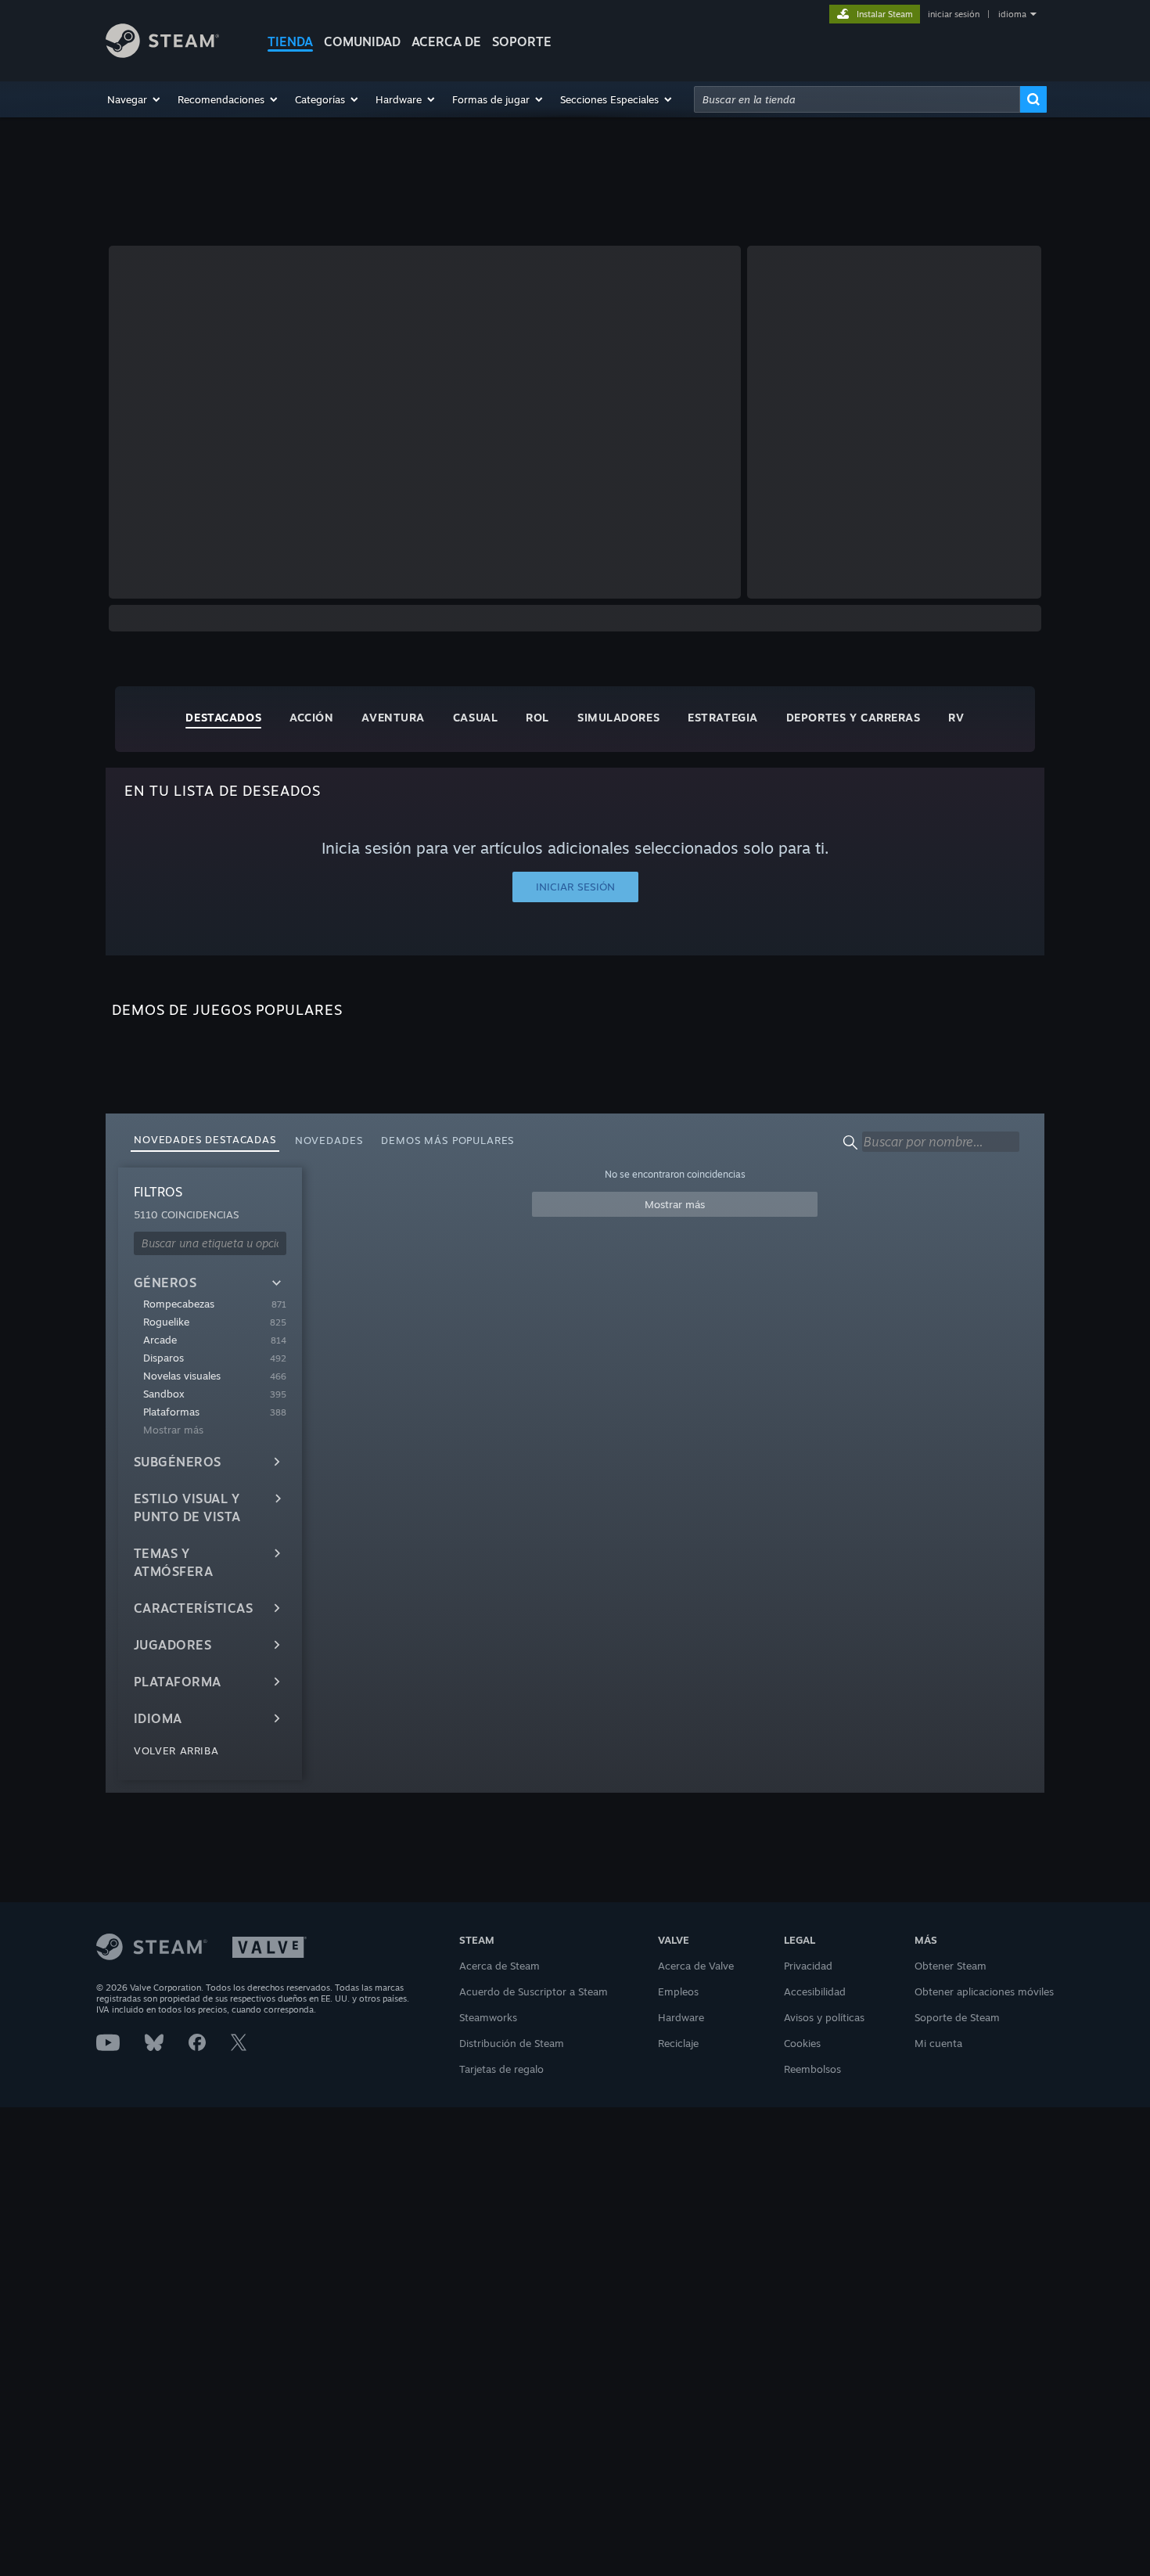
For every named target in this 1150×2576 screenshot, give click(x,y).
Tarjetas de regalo (501, 2069)
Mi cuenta (938, 2043)
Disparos (164, 1358)
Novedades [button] (329, 1140)
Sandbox (164, 1394)
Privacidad (808, 1966)
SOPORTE (522, 41)
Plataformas (171, 1412)
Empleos (678, 1991)
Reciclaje (678, 2043)
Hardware (681, 2017)
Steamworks (488, 2017)
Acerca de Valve (696, 1966)
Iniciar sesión (575, 887)
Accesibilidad (815, 1991)
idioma (1012, 14)
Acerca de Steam (500, 1966)
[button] (135, 99)
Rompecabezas (179, 1304)
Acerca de (446, 41)
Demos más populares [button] (447, 1140)
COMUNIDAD (362, 41)
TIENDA (290, 41)
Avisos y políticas (824, 2017)
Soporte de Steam (957, 2017)
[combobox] (857, 99)
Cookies (802, 2043)
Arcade (160, 1340)
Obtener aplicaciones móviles (984, 1991)
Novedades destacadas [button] (205, 1139)
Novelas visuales (182, 1376)
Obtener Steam (951, 1966)
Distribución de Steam (512, 2043)
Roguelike (166, 1322)
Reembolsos (812, 2069)
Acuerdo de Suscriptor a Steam (534, 1991)
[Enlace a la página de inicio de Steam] (162, 54)
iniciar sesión (954, 14)
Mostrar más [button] (675, 1204)
